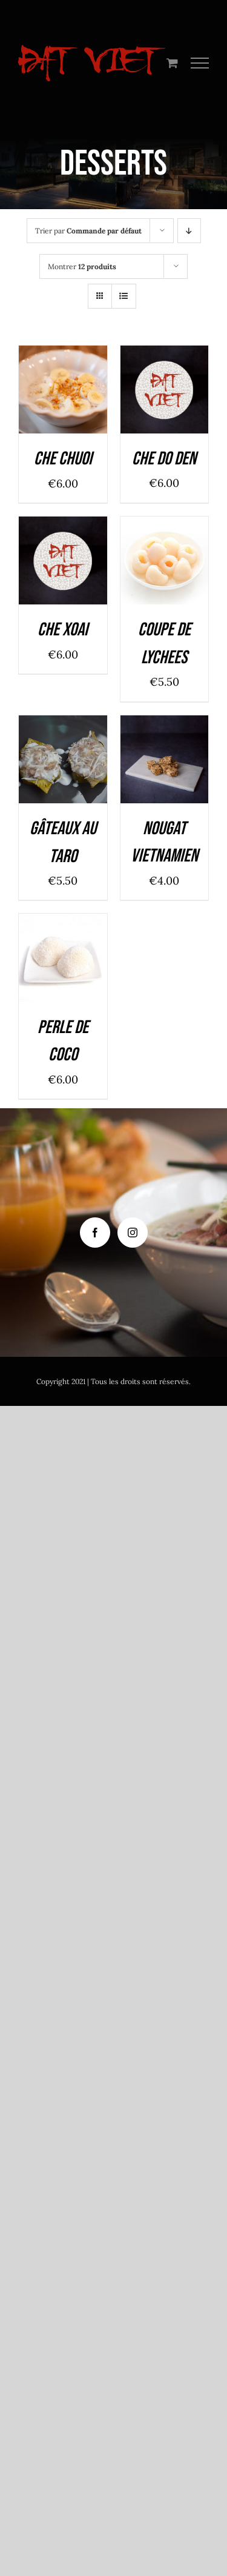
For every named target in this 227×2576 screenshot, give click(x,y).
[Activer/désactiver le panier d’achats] (172, 63)
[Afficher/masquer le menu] (200, 63)
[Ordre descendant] (189, 231)
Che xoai (63, 630)
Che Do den (164, 459)
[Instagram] (133, 1233)
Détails (70, 400)
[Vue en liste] (124, 296)
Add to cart (60, 385)
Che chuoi (63, 459)
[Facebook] (95, 1233)
